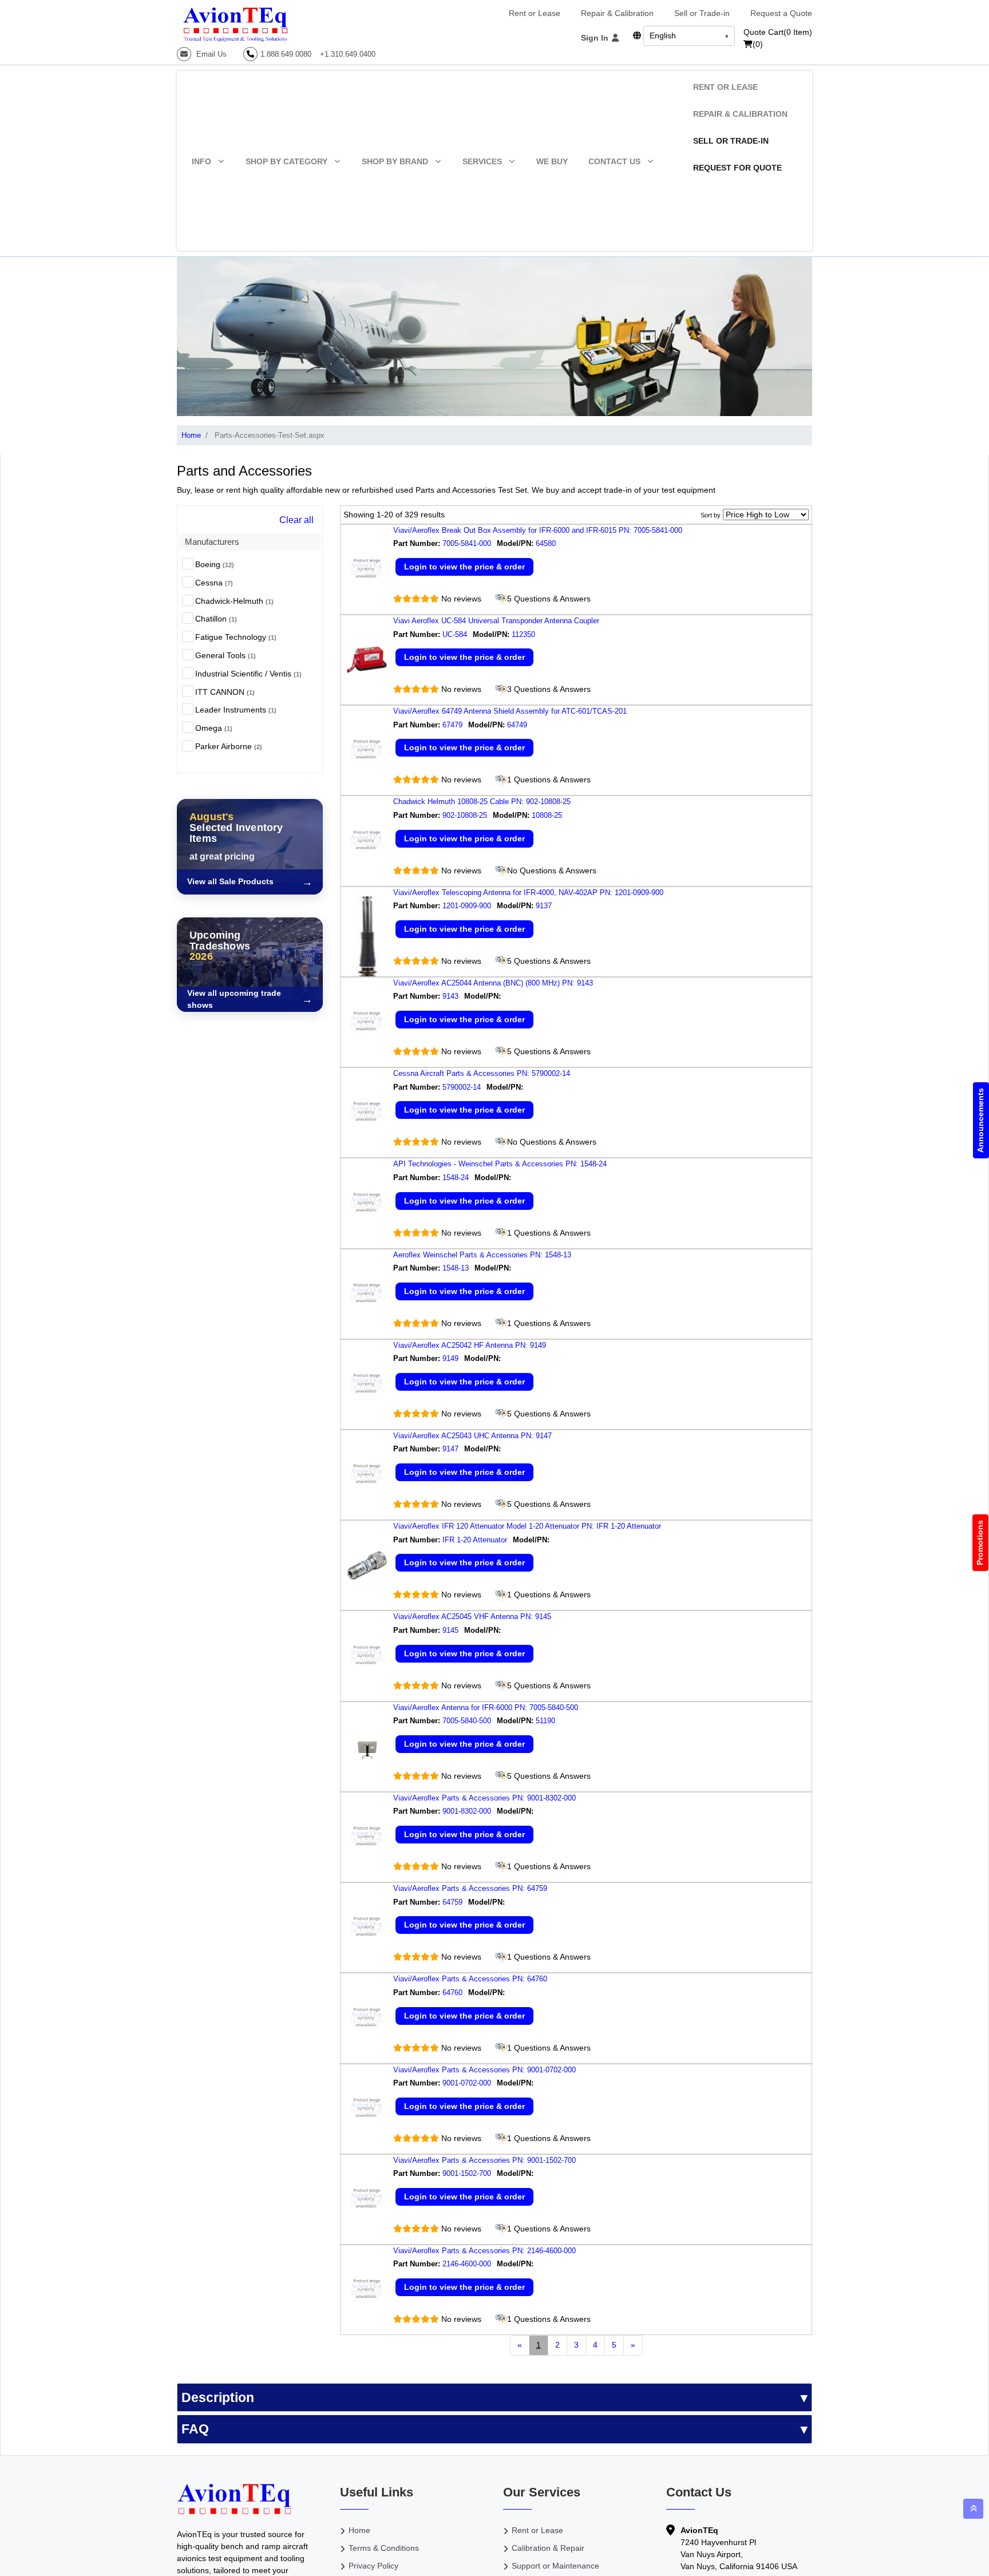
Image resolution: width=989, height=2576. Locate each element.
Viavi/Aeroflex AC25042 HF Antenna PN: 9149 (470, 1345)
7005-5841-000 (467, 543)
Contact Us (614, 161)
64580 (547, 543)
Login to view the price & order (464, 567)
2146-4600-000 (467, 2264)
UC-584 (455, 634)
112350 (525, 634)
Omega (214, 728)
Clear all (296, 520)
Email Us (210, 54)
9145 (450, 1630)
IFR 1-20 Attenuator (475, 1540)
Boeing (215, 564)
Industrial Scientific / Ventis (248, 674)
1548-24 (456, 1178)
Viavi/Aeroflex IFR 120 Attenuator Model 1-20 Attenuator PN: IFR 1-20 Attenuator (527, 1526)
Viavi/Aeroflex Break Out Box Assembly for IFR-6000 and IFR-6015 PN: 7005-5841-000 (538, 530)
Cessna (214, 583)
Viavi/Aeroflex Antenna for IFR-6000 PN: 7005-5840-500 (486, 1708)
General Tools (226, 655)
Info (201, 161)
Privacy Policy (373, 2566)
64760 (452, 1993)
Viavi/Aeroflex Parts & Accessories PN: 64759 (470, 1888)
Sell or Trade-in (702, 13)
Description (218, 2397)
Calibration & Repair (548, 2548)
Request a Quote (781, 13)
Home (191, 435)
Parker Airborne (229, 746)
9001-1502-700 (467, 2173)
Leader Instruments (236, 710)
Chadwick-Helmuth (234, 601)
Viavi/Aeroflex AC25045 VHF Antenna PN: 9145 (472, 1617)
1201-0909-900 (467, 906)
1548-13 (456, 1268)
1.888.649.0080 (286, 54)
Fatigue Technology (236, 637)
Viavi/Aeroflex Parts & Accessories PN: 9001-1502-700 (484, 2160)
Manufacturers (212, 542)
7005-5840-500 (467, 1721)
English (663, 35)
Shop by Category (286, 161)
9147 (450, 1449)
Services (482, 161)
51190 (547, 1721)
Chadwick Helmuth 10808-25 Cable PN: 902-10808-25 (482, 802)
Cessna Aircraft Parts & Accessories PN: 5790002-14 (482, 1073)
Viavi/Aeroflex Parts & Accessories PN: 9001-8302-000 (484, 1798)
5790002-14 (462, 1087)
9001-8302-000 (467, 1811)
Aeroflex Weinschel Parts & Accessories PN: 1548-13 (482, 1255)
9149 (450, 1358)
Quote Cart (778, 32)
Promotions (980, 1543)
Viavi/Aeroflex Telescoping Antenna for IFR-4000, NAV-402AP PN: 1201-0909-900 (528, 893)
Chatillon (216, 619)
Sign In (596, 38)
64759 (452, 1902)
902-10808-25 (465, 815)
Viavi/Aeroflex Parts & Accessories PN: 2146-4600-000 (484, 2251)
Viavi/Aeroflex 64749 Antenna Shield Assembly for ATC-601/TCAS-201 (510, 711)
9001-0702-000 (467, 2083)
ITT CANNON (225, 692)
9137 (545, 906)
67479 (452, 725)
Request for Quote (737, 168)
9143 (450, 996)
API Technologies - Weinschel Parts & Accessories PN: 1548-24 (500, 1164)
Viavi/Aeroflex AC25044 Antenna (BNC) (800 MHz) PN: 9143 (493, 983)
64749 (518, 725)
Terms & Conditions (384, 2548)
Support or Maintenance (555, 2566)
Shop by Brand (395, 161)
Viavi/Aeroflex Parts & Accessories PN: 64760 (470, 1979)
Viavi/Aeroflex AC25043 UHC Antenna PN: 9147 (472, 1436)
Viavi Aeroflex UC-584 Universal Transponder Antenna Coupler (496, 621)
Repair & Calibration (617, 13)
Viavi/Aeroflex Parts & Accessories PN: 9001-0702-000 (484, 2070)
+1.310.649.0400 (348, 54)
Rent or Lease (535, 13)
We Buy (552, 161)
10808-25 (548, 815)
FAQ (195, 2429)
